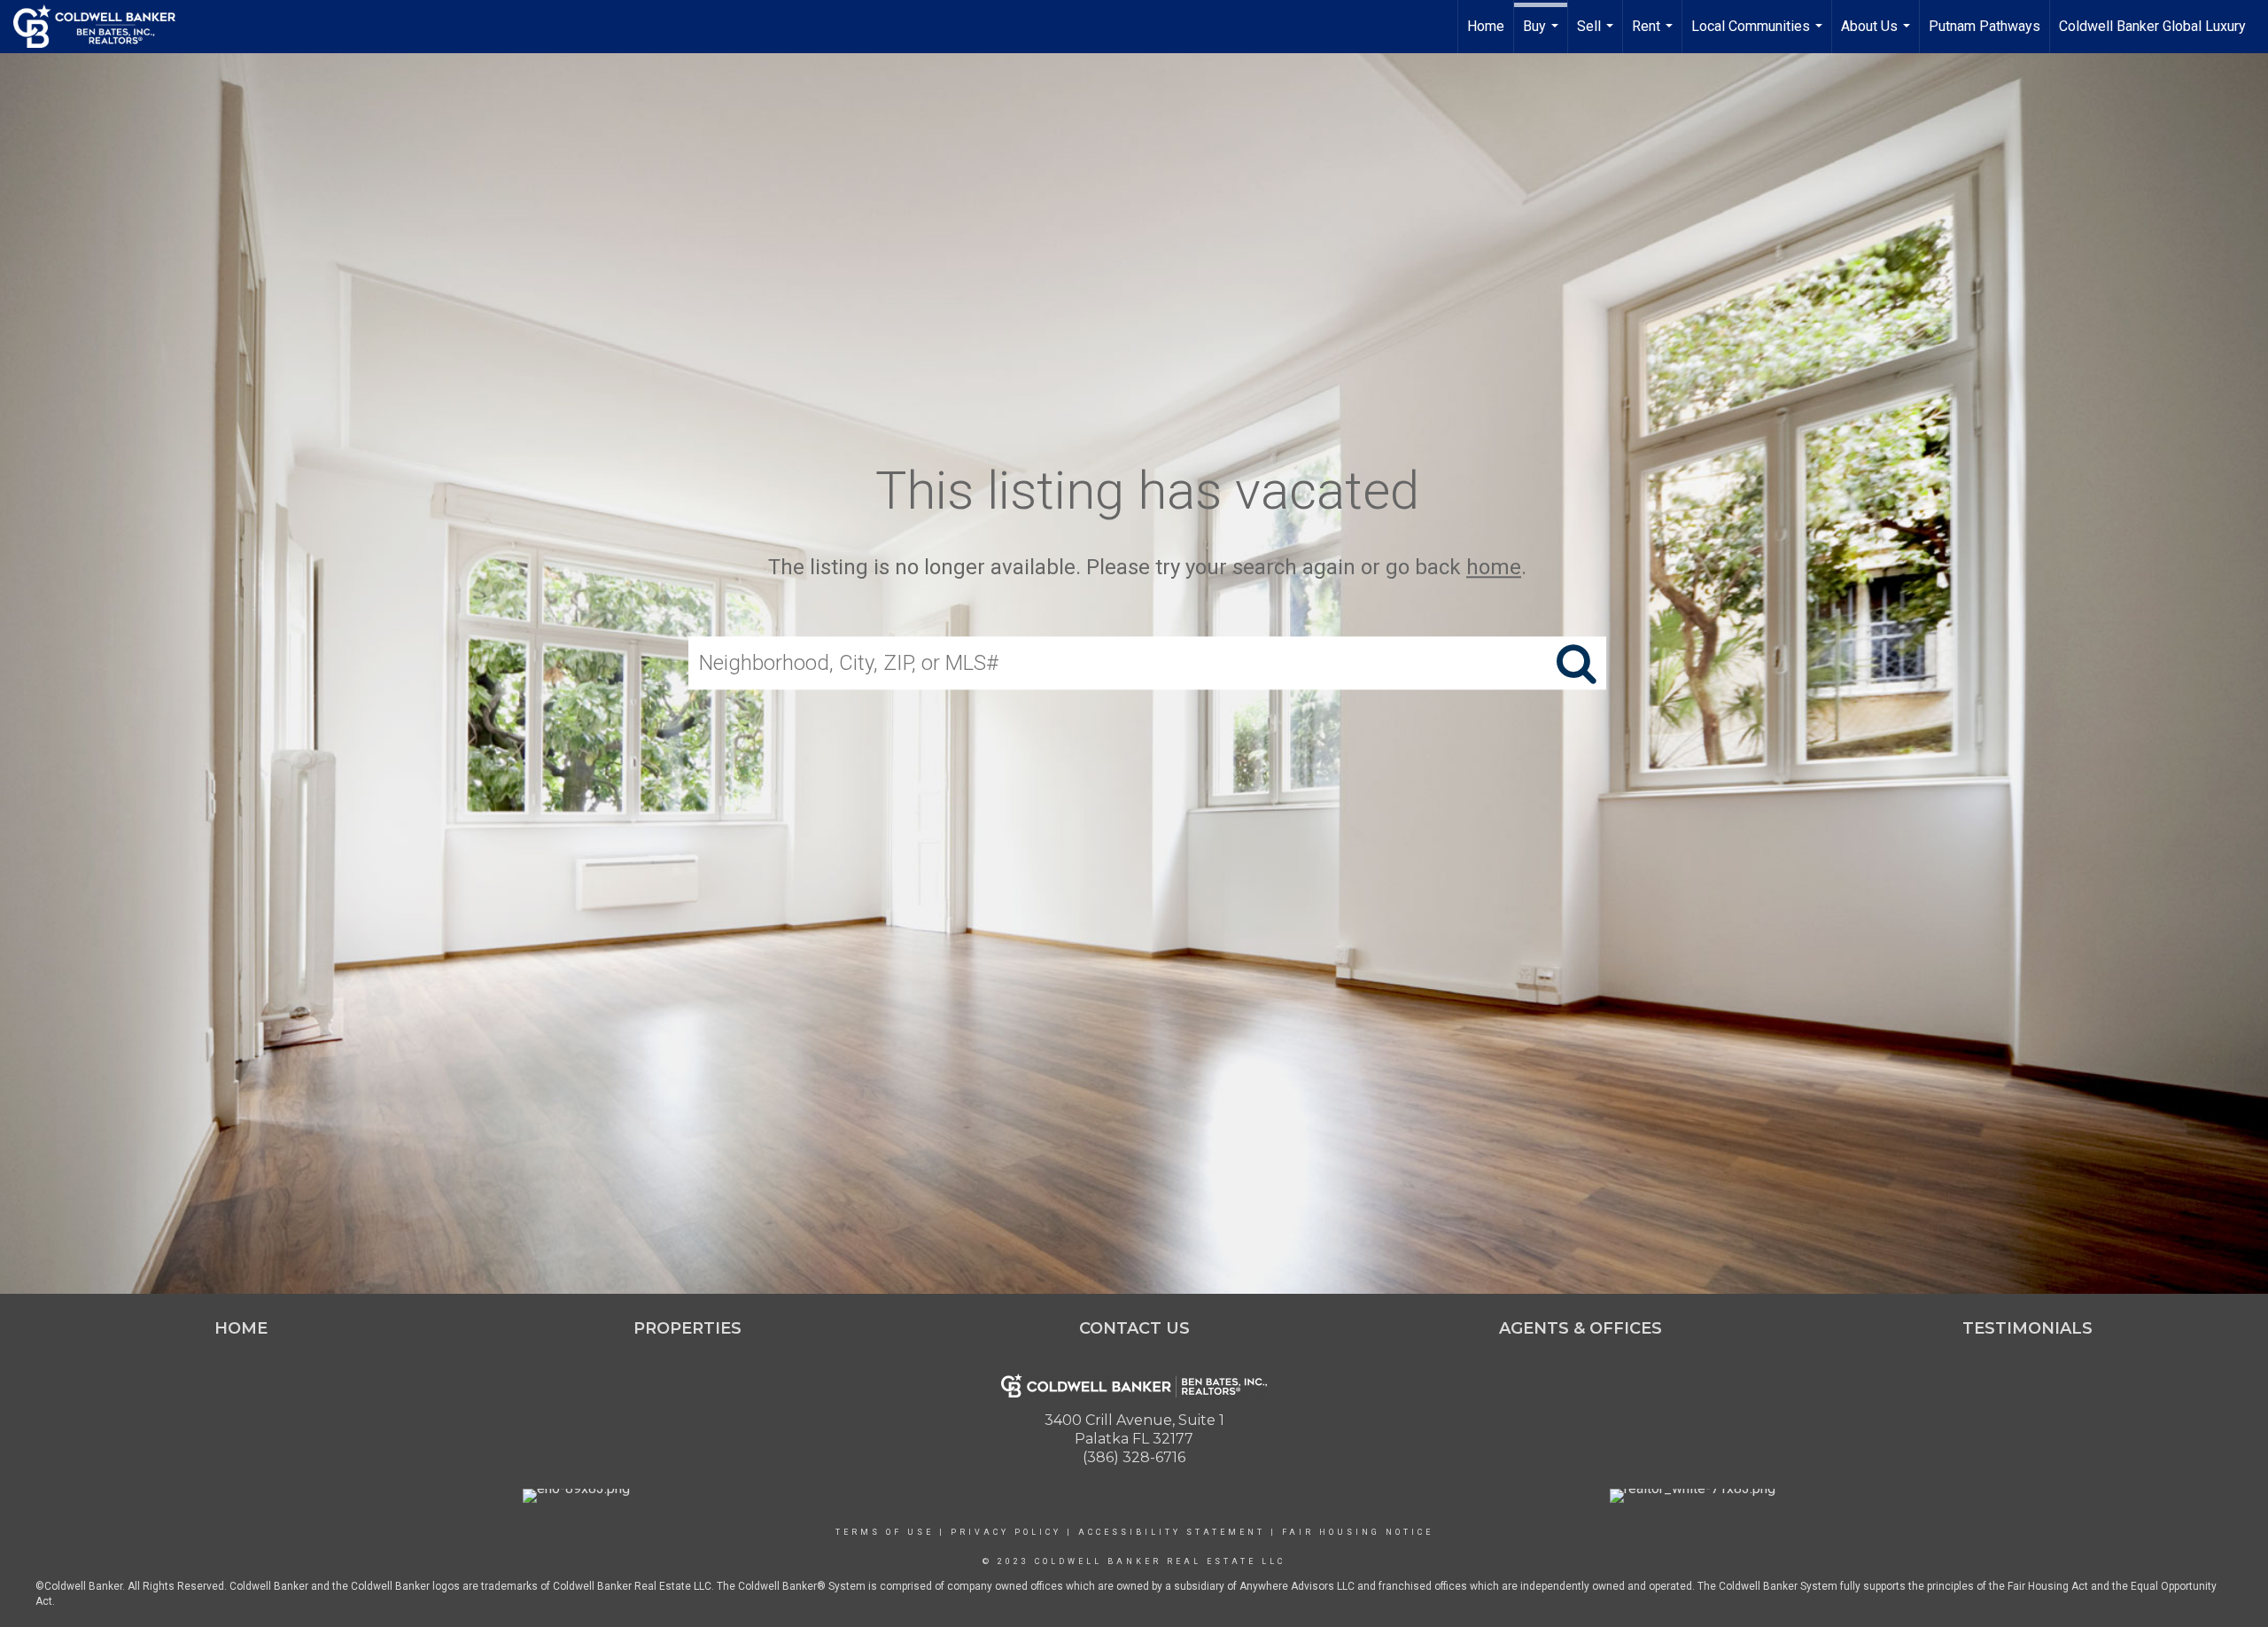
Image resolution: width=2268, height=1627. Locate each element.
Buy (1543, 35)
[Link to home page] (103, 27)
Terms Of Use (885, 1532)
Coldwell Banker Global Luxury (2152, 26)
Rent (1654, 35)
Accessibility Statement (1172, 1532)
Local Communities (1759, 35)
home (1494, 567)
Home (1486, 26)
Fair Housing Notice (1358, 1532)
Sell (1597, 35)
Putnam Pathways (1984, 26)
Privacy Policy (1006, 1532)
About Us (1878, 35)
